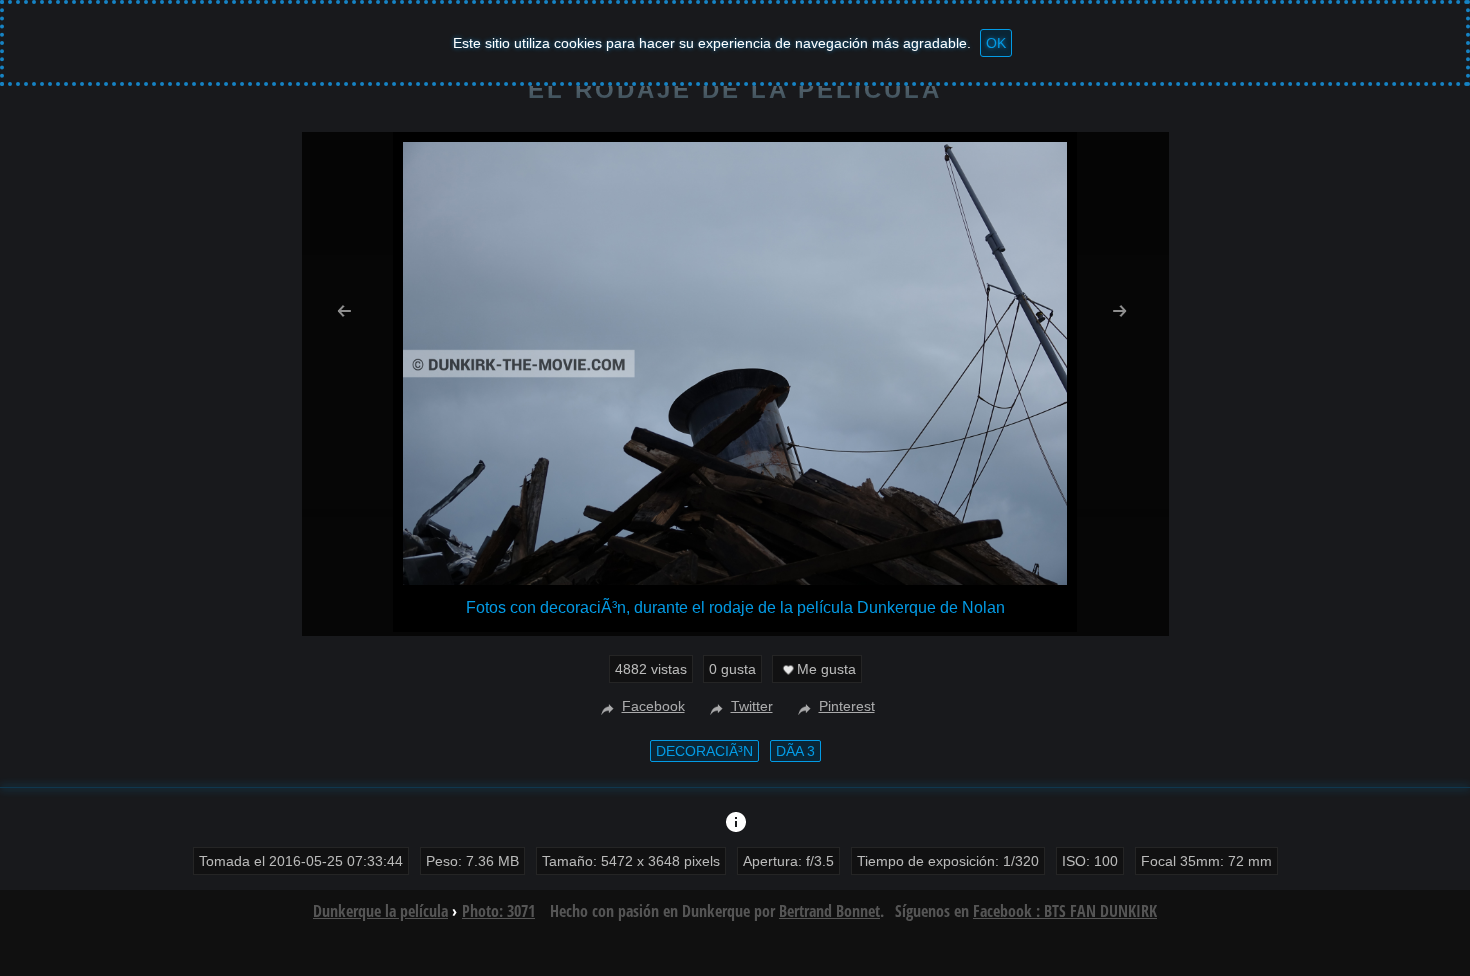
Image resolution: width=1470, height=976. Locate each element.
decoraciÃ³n (704, 751)
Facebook (653, 706)
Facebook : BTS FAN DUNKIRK (1065, 911)
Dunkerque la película (380, 911)
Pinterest (847, 706)
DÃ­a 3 (795, 751)
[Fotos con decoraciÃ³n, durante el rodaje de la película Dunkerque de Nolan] (735, 579)
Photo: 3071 (498, 911)
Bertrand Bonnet (829, 911)
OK (996, 43)
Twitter (752, 706)
